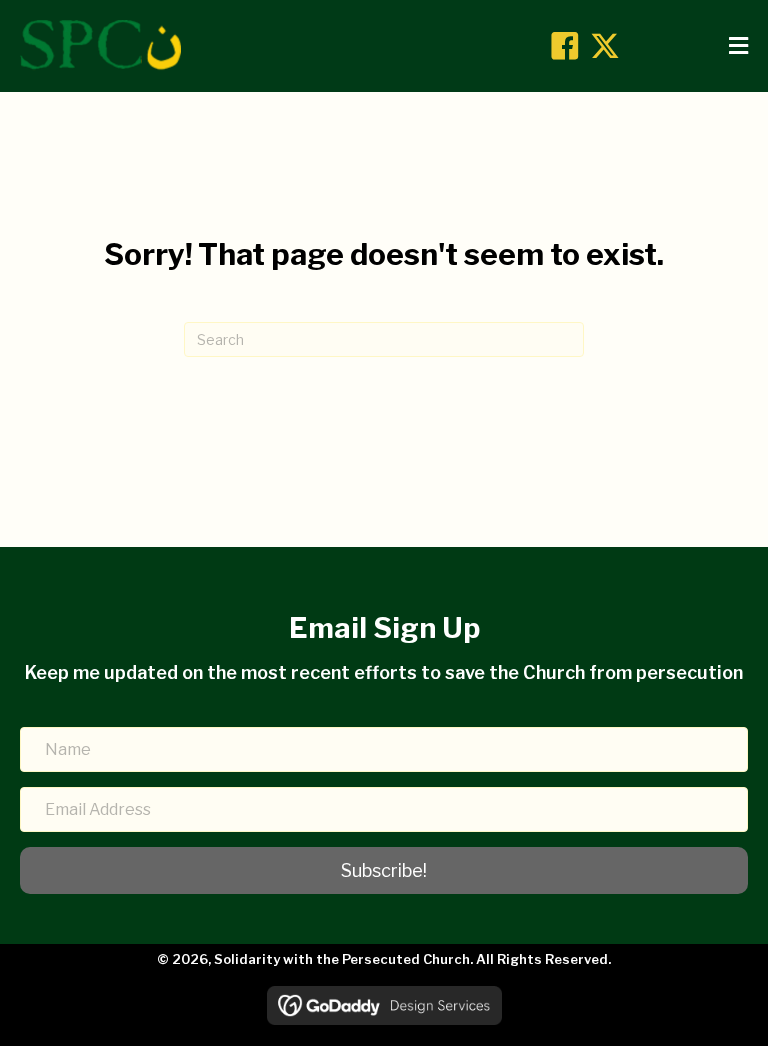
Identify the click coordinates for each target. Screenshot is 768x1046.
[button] (565, 46)
